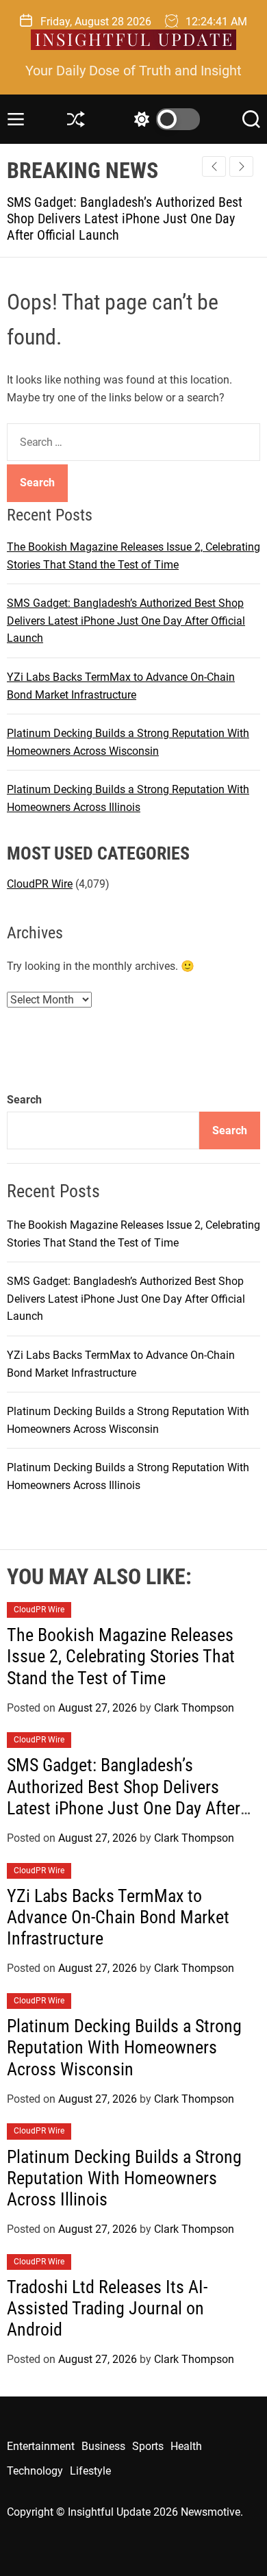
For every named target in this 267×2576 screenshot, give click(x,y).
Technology (35, 2471)
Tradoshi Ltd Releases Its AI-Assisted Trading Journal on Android (107, 2308)
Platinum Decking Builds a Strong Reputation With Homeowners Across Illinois (124, 2178)
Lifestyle (90, 2471)
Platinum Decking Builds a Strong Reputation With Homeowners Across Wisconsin (124, 2047)
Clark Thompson (194, 1708)
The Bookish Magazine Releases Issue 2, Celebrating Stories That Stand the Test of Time (121, 1656)
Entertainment (41, 2446)
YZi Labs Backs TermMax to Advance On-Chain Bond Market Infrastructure (118, 1917)
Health (186, 2446)
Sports (148, 2446)
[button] (241, 166)
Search (24, 1100)
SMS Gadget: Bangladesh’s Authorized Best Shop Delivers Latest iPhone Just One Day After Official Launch (126, 621)
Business (103, 2446)
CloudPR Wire (40, 884)
